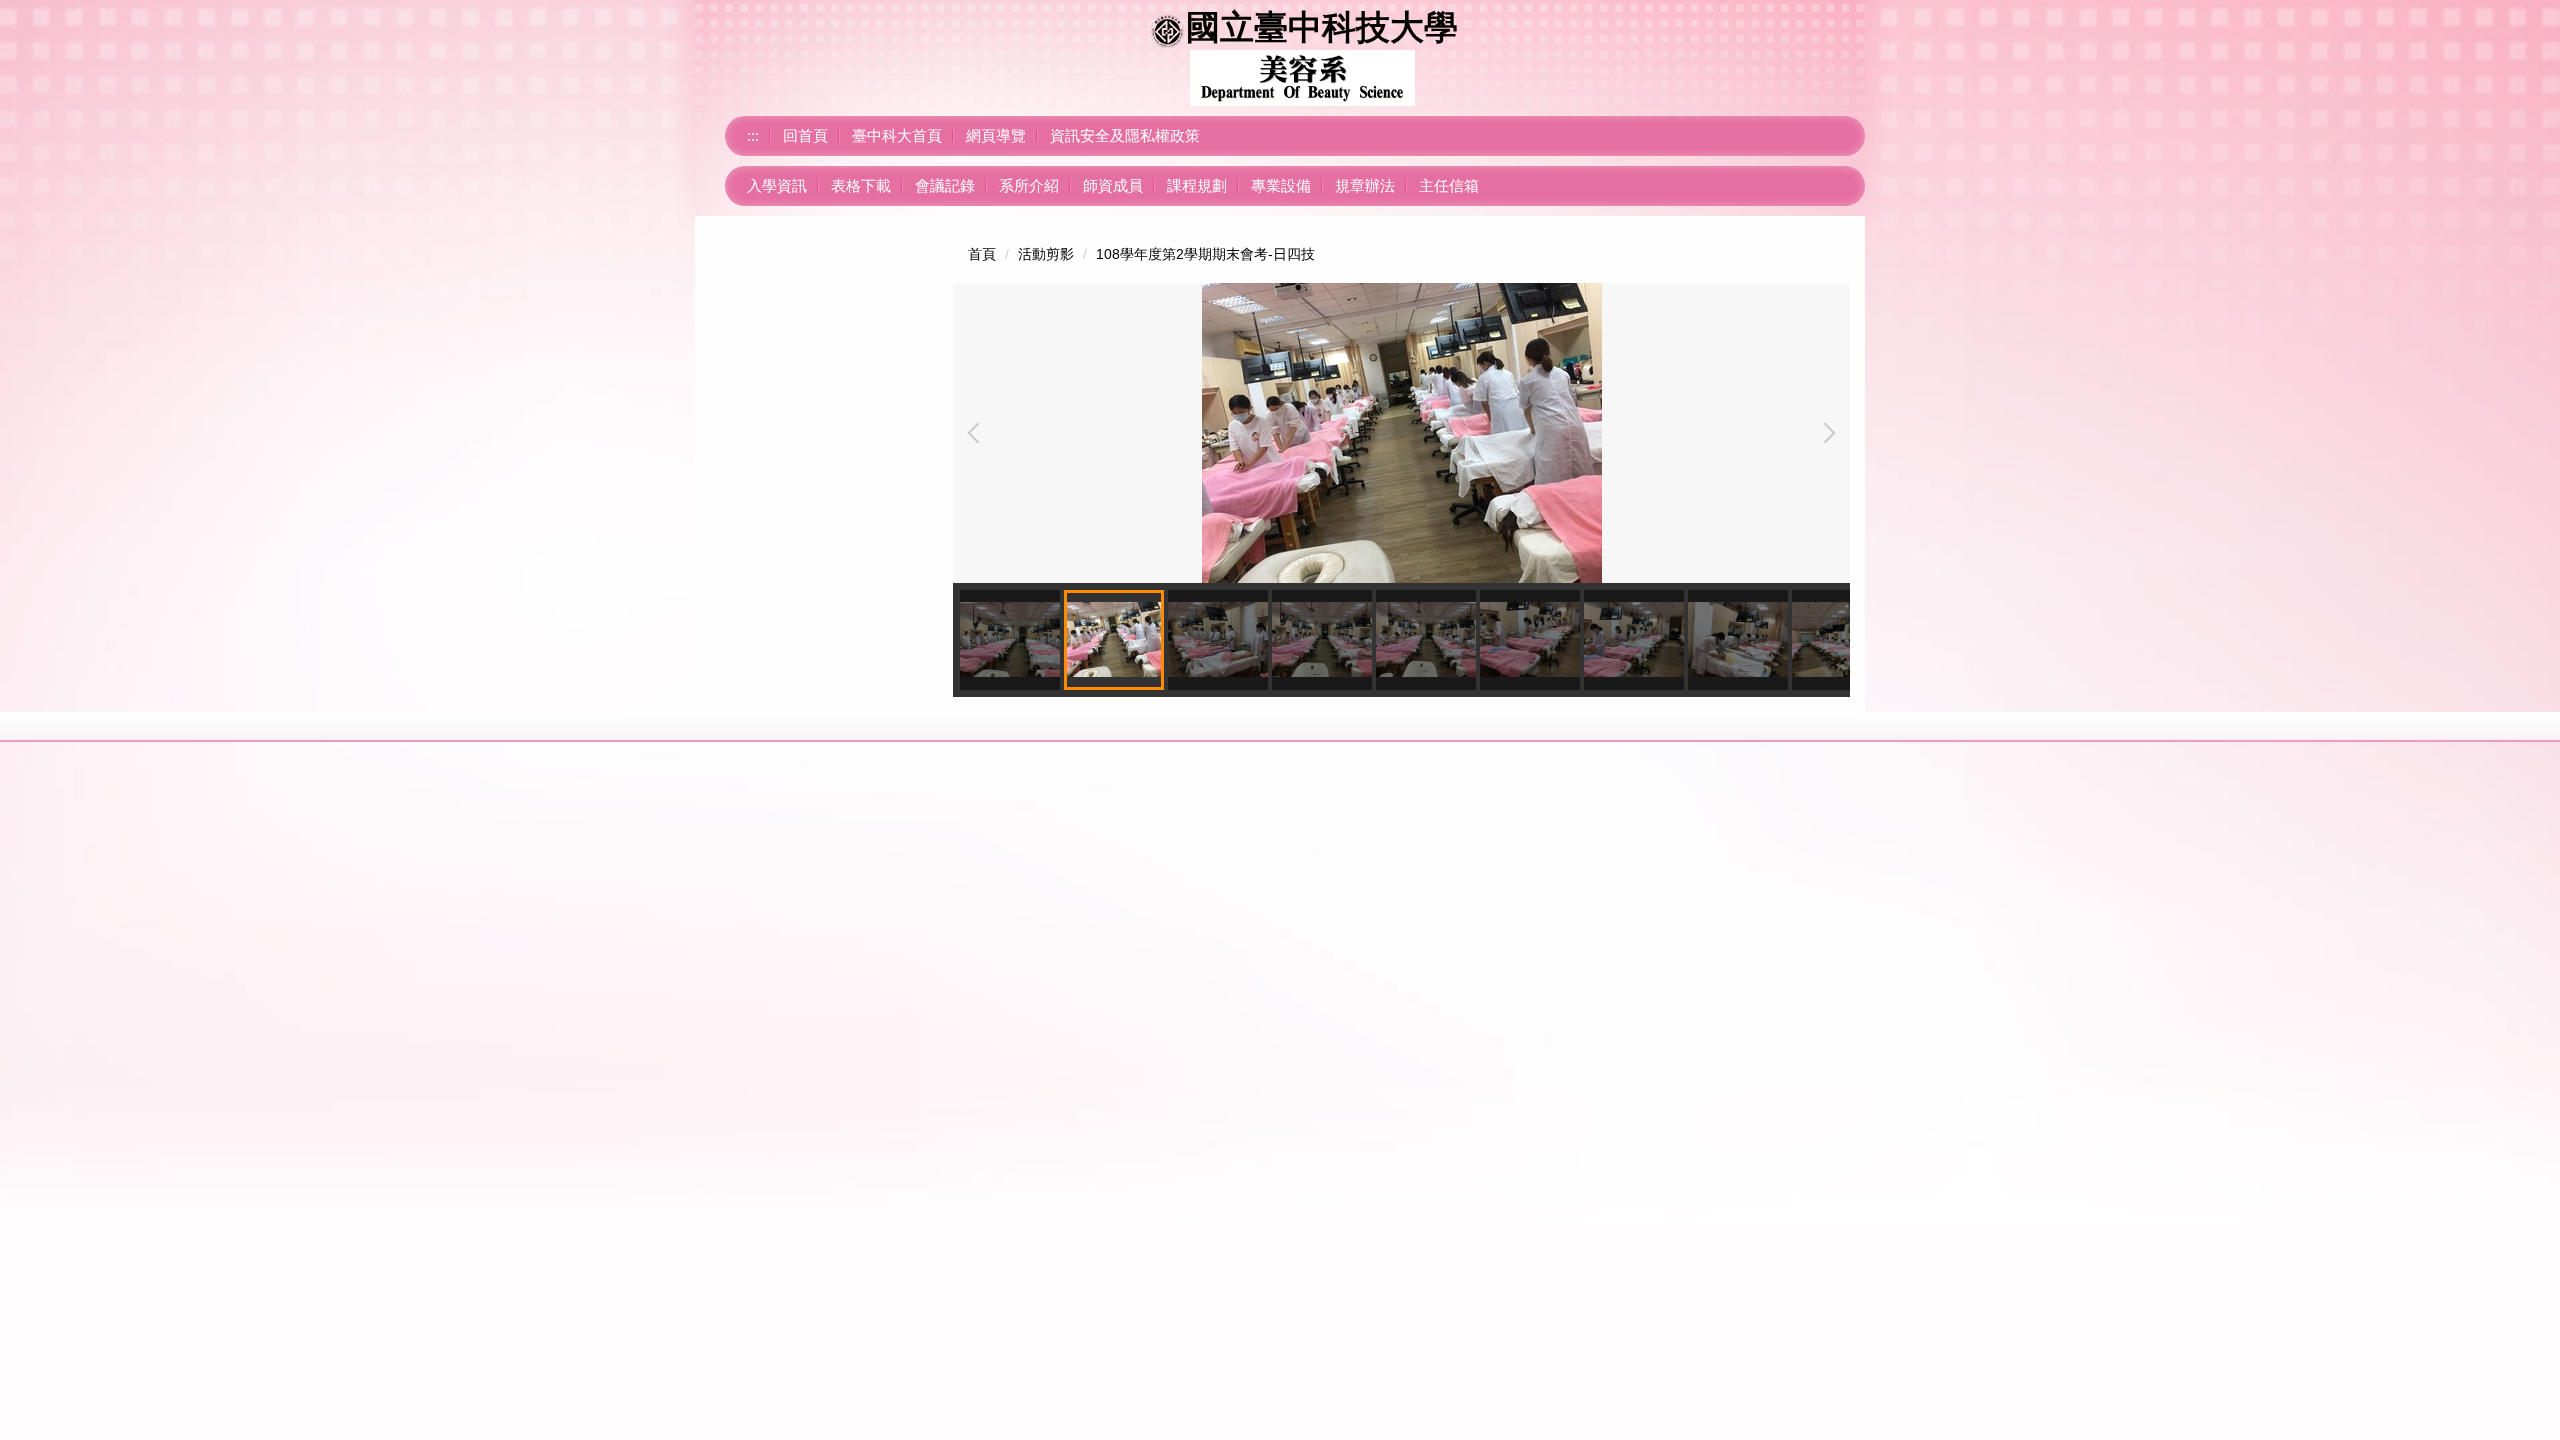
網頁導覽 (996, 135)
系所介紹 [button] (1029, 185)
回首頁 (805, 135)
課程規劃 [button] (1197, 185)
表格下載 (861, 185)
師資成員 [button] (1113, 185)
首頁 (982, 254)
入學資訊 (777, 185)
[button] (978, 433)
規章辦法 (1365, 185)
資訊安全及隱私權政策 (1125, 135)
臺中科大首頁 (897, 135)
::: (753, 135)
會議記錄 (945, 185)
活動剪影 (1046, 254)
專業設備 (1281, 185)
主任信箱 (1449, 185)
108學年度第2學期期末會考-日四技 (1205, 254)
